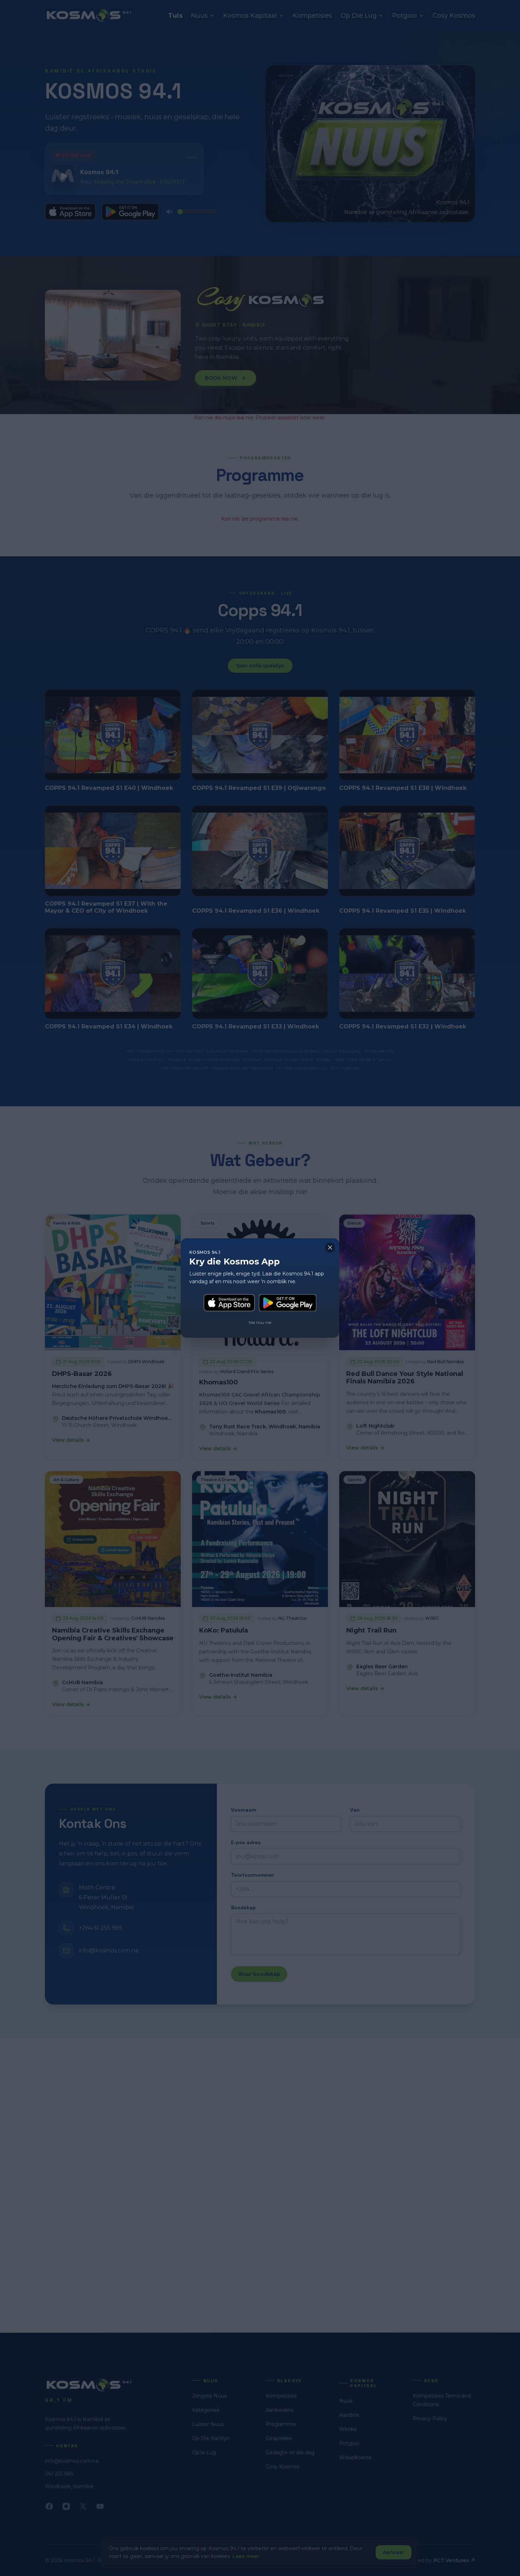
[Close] (330, 1247)
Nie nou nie (260, 1322)
